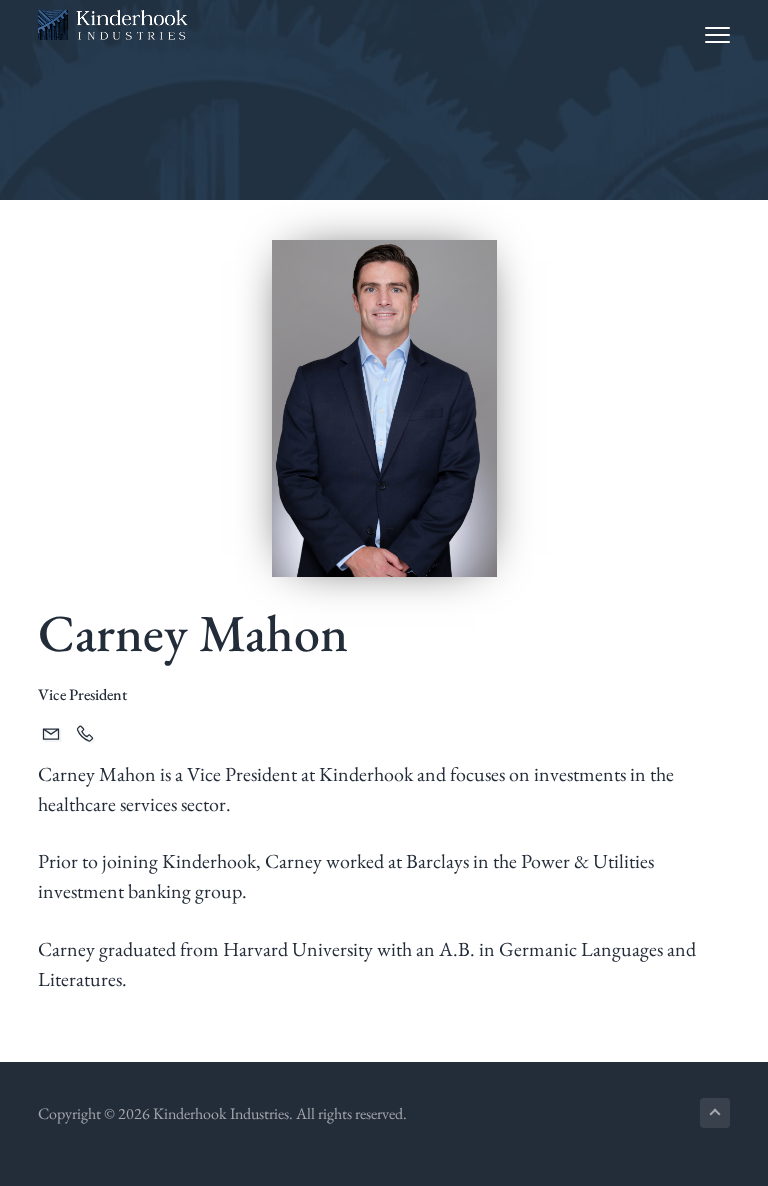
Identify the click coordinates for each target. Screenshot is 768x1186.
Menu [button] (698, 34)
